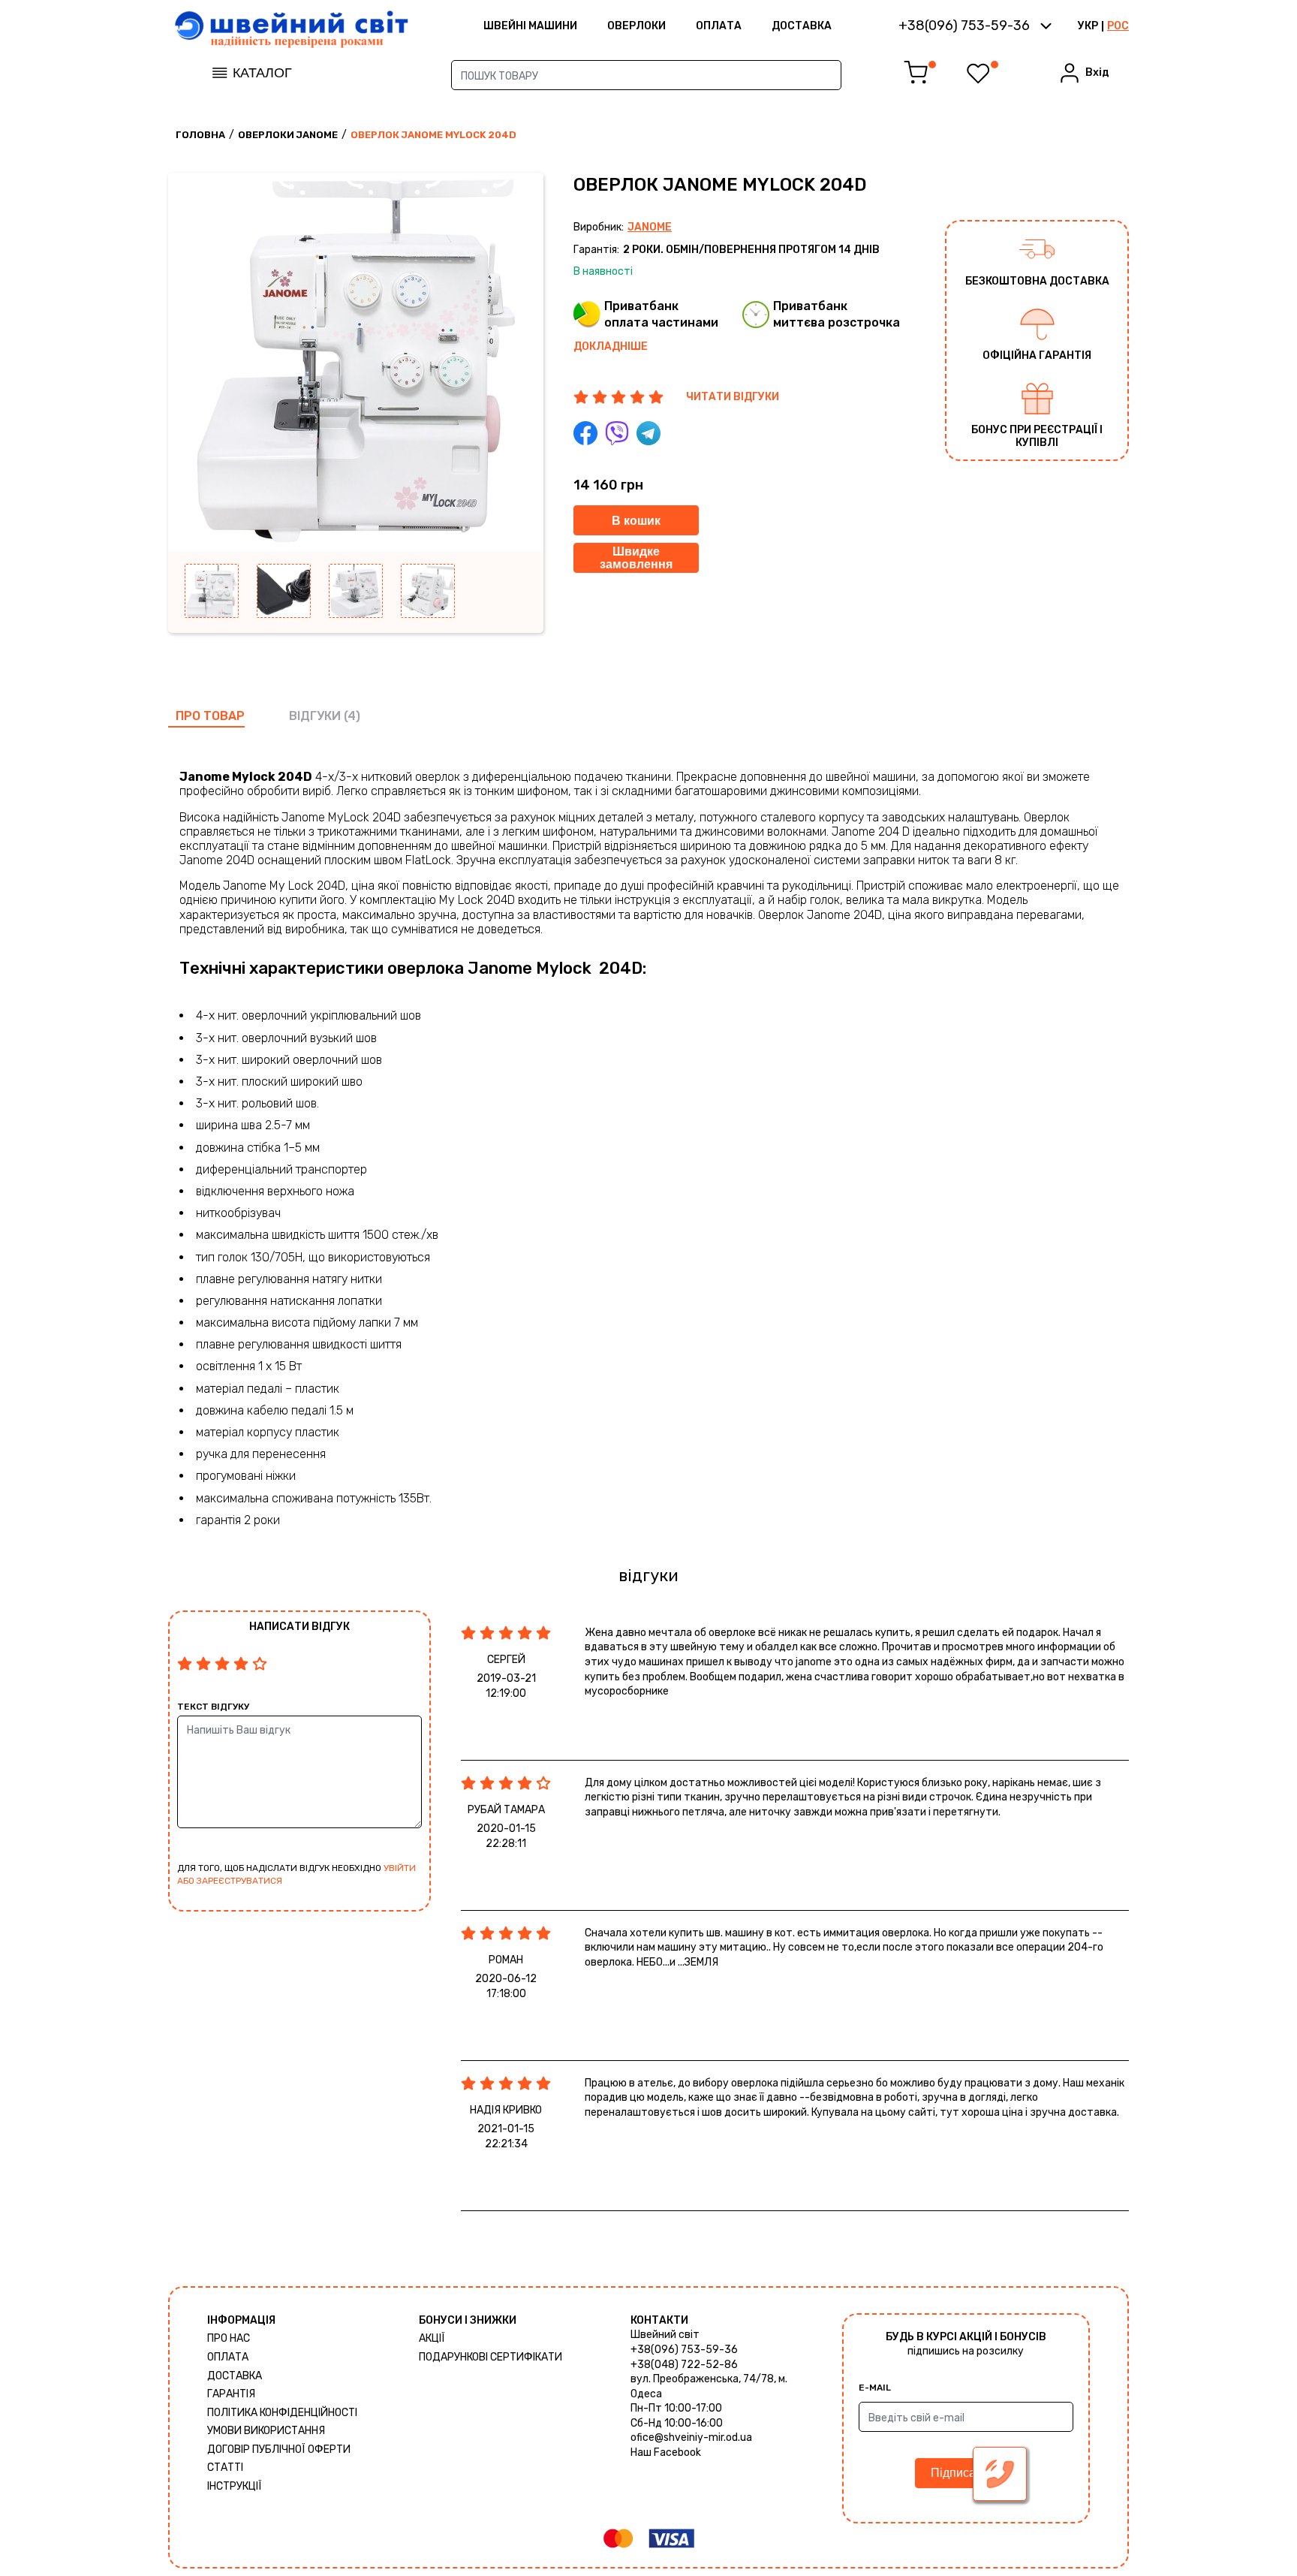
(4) (352, 716)
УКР (1088, 26)
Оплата (719, 26)
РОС (1118, 26)
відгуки (315, 716)
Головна (200, 135)
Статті (225, 2468)
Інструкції (235, 2486)
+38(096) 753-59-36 (684, 2350)
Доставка (802, 26)
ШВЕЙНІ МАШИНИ (530, 26)
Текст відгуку (213, 1707)
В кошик (636, 521)
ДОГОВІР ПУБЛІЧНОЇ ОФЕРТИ (279, 2449)
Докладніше (611, 346)
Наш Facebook (666, 2452)
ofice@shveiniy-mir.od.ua (691, 2437)
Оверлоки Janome (288, 135)
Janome (650, 227)
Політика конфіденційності (282, 2413)
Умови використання (266, 2431)
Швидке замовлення (636, 558)
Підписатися (966, 2473)
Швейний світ (665, 2335)
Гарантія (231, 2394)
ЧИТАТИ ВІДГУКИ (733, 397)
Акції (432, 2338)
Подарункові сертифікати (491, 2357)
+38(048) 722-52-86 (684, 2365)
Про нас (229, 2338)
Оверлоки (636, 26)
